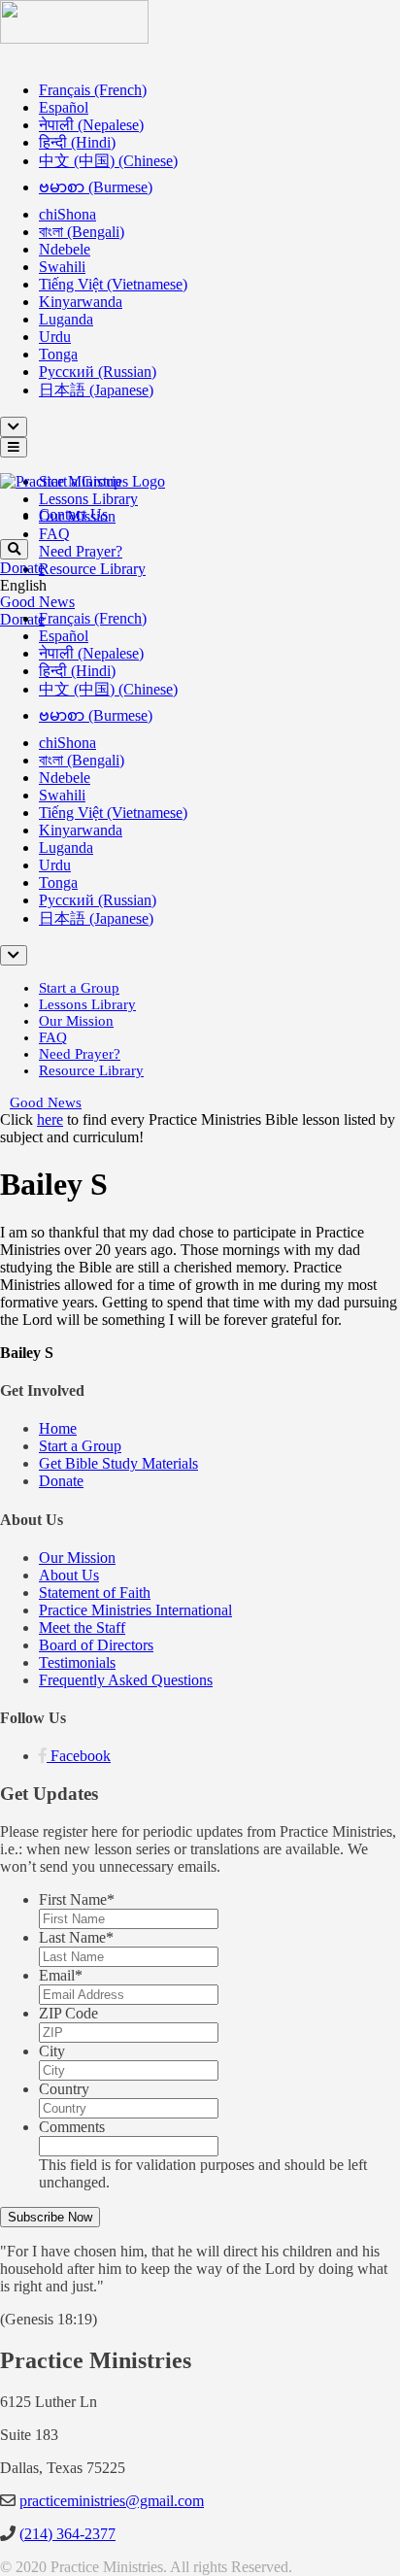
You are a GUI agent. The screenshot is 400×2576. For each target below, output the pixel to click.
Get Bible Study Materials (118, 1463)
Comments (72, 2127)
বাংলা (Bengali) (82, 232)
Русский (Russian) (98, 372)
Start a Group (79, 988)
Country (64, 2089)
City (52, 2051)
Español (64, 107)
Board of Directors (96, 1645)
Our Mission (76, 1021)
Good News (37, 602)
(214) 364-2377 (67, 2534)
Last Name (76, 1937)
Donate (22, 568)
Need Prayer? (81, 551)
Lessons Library (88, 499)
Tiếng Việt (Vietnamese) (113, 284)
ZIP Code (68, 2013)
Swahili (62, 267)
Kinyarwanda (81, 302)
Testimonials (77, 1662)
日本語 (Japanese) (96, 390)
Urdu (55, 337)
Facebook (81, 1756)
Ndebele (65, 249)
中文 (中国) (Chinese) (108, 161)
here (50, 1119)
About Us (69, 1575)
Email (61, 1975)
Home (58, 1428)
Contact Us (73, 514)
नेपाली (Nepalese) (91, 125)
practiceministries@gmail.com (112, 2501)
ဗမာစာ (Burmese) (96, 187)
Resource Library (92, 569)
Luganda (66, 319)
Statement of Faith (95, 1593)
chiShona (67, 214)
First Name (77, 1899)
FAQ (54, 534)
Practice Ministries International (135, 1610)
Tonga (58, 354)
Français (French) (93, 90)
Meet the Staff (82, 1627)
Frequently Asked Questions (126, 1680)
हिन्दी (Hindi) (77, 142)
